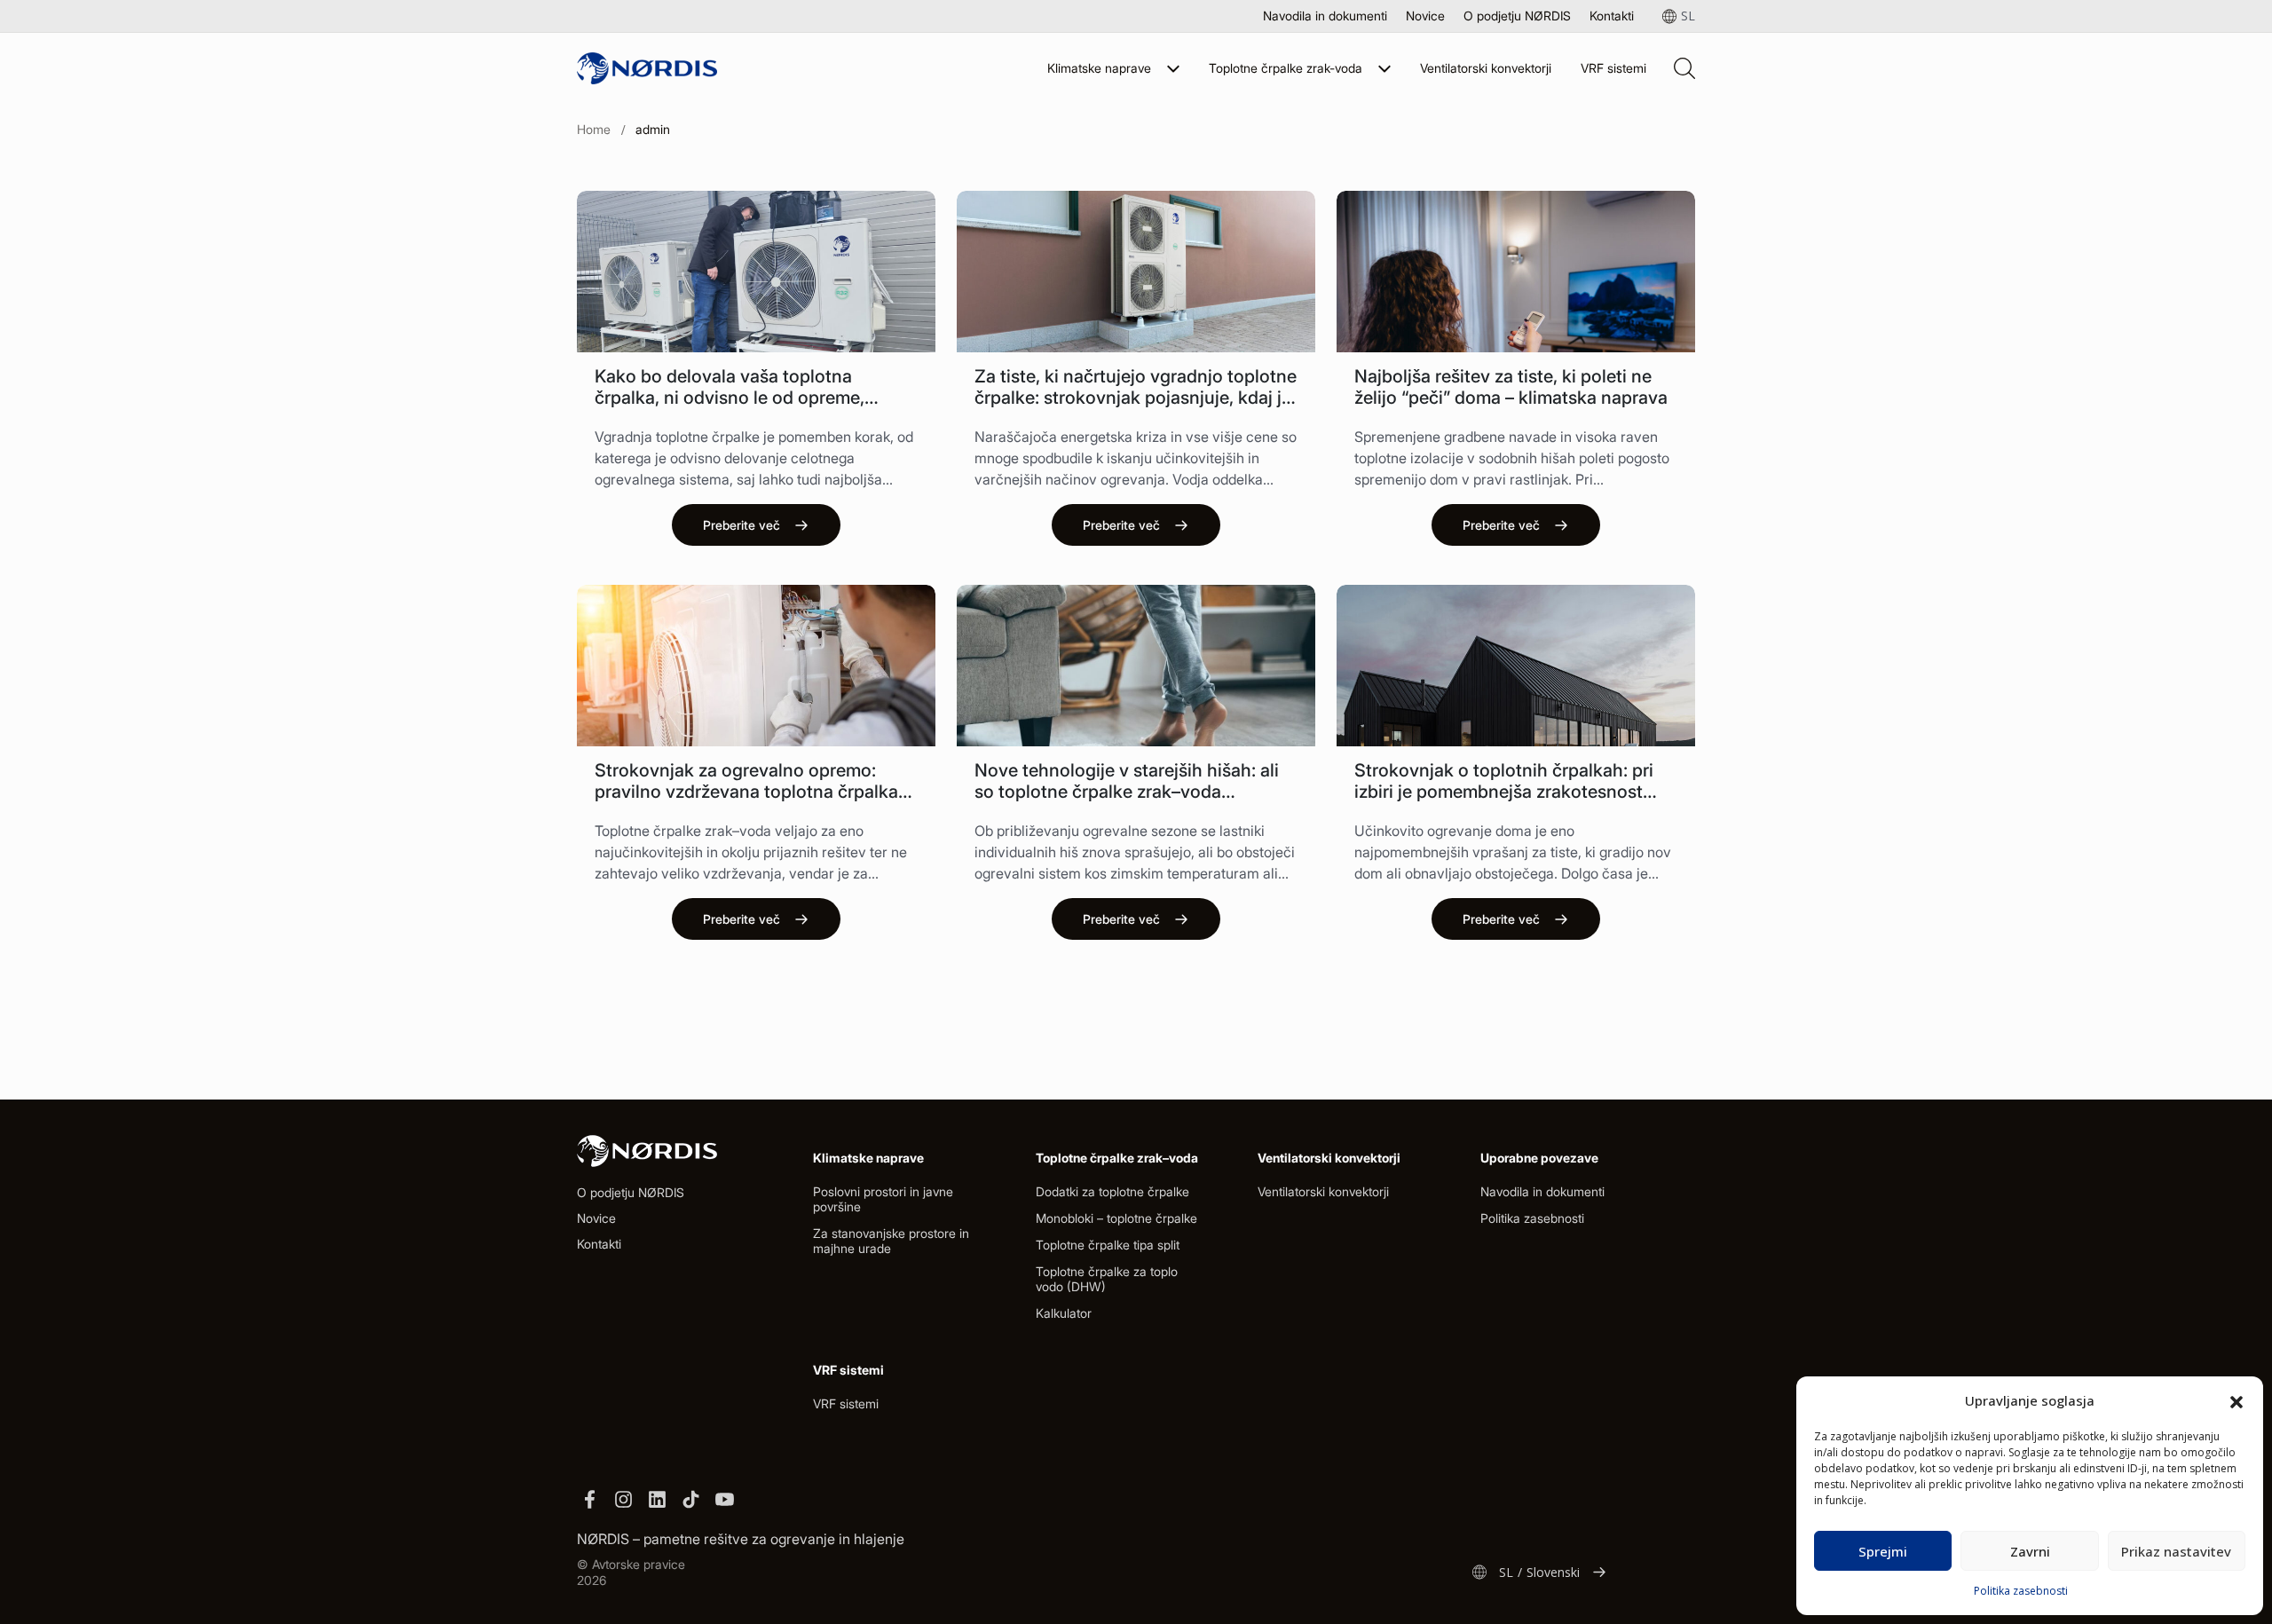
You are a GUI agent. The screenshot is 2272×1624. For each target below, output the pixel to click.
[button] (2236, 1400)
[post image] (756, 272)
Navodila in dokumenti (1325, 16)
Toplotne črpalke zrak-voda (1286, 68)
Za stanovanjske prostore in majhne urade (891, 1241)
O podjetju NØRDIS (1517, 16)
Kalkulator (1064, 1313)
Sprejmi (1883, 1551)
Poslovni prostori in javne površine (883, 1199)
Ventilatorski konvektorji (1486, 68)
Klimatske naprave (1099, 68)
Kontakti (1612, 16)
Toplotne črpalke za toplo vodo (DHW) (1107, 1279)
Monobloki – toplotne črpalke (1116, 1218)
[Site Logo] (647, 68)
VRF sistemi (1613, 68)
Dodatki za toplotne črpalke (1112, 1191)
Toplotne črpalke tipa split (1108, 1245)
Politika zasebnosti (2021, 1591)
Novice (1425, 16)
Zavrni (2030, 1551)
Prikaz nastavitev (2176, 1551)
